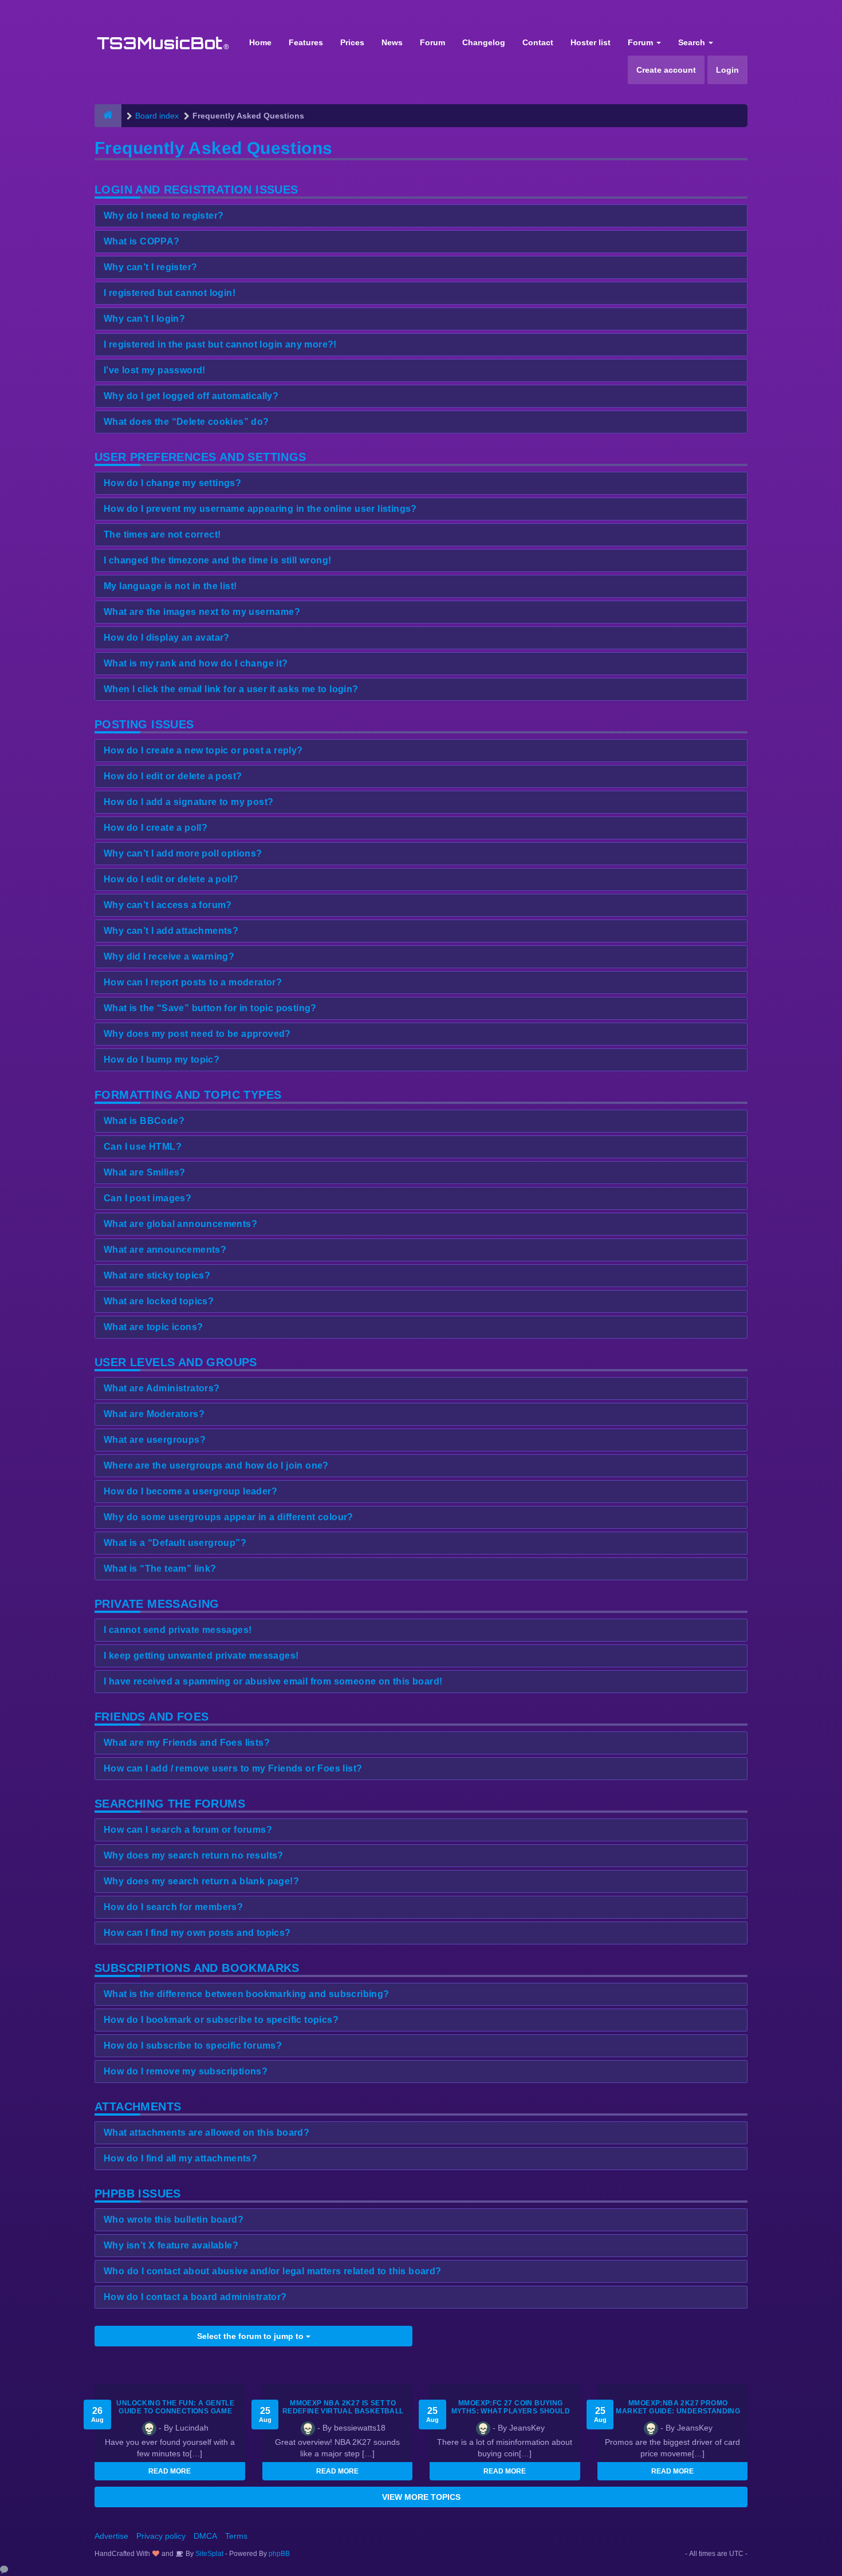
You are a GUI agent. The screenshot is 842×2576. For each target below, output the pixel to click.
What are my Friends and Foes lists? (187, 1743)
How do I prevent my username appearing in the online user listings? (260, 509)
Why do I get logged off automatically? (191, 396)
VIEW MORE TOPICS (421, 2497)
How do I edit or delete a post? (173, 776)
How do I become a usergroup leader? (190, 1491)
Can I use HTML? (143, 1147)
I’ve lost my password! (155, 370)
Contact (538, 42)
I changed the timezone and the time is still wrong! (217, 560)
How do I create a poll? (156, 828)
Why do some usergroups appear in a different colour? (229, 1517)
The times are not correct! (162, 534)
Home (260, 42)
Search (693, 42)
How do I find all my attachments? (180, 2158)
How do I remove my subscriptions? (186, 2071)
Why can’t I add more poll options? (183, 853)
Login (727, 70)
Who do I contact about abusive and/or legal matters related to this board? (273, 2271)
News (392, 42)
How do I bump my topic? (162, 1060)
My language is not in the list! (170, 586)
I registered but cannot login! (170, 293)
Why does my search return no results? (194, 1855)
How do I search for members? (173, 1907)
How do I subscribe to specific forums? (193, 2046)
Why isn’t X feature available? (171, 2245)
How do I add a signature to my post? (188, 802)
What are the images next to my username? (202, 612)
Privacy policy (161, 2536)
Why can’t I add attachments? (171, 931)
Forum (432, 42)
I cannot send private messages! (178, 1630)
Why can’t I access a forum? (168, 905)
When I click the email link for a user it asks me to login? (231, 689)
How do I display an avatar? (167, 638)
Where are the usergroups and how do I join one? (216, 1465)
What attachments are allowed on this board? (206, 2133)
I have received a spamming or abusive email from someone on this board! (273, 1681)
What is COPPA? (142, 241)
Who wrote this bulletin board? (174, 2220)
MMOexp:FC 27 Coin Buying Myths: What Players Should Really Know (511, 2411)
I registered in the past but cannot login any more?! (220, 344)
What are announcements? (165, 1250)
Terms (236, 2536)
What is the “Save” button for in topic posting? (210, 1008)
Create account (666, 70)
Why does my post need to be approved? (197, 1034)
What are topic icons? (153, 1327)
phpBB (279, 2554)
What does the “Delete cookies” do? (186, 422)
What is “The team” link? (160, 1569)
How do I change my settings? (172, 483)
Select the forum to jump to (251, 2336)
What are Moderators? (154, 1414)
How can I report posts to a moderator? (193, 982)
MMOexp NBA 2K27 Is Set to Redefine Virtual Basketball (343, 2407)
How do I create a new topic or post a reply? (203, 750)
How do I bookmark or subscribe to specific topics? (221, 2020)
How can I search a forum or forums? (188, 1830)
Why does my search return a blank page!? (201, 1881)
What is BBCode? (144, 1121)
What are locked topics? (159, 1301)
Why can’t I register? (150, 267)
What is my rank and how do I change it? (196, 663)
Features (306, 42)
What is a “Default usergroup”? (175, 1543)
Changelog (484, 42)
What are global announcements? (180, 1224)
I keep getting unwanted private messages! (201, 1656)
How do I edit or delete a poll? (171, 879)
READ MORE (170, 2471)
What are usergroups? (155, 1440)
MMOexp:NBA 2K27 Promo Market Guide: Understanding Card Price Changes (678, 2411)
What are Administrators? (162, 1388)
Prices (352, 42)
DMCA (205, 2536)
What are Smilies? (145, 1172)
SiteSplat (208, 2554)
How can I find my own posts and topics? (197, 1933)
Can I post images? (147, 1198)
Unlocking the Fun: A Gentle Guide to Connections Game (175, 2407)
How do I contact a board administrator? (195, 2297)
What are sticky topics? (157, 1275)
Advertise (111, 2536)
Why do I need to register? (164, 216)
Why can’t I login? (144, 319)
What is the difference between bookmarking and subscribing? (247, 1994)
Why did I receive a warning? (169, 956)
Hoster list (591, 42)
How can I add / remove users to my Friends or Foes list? (233, 1768)
